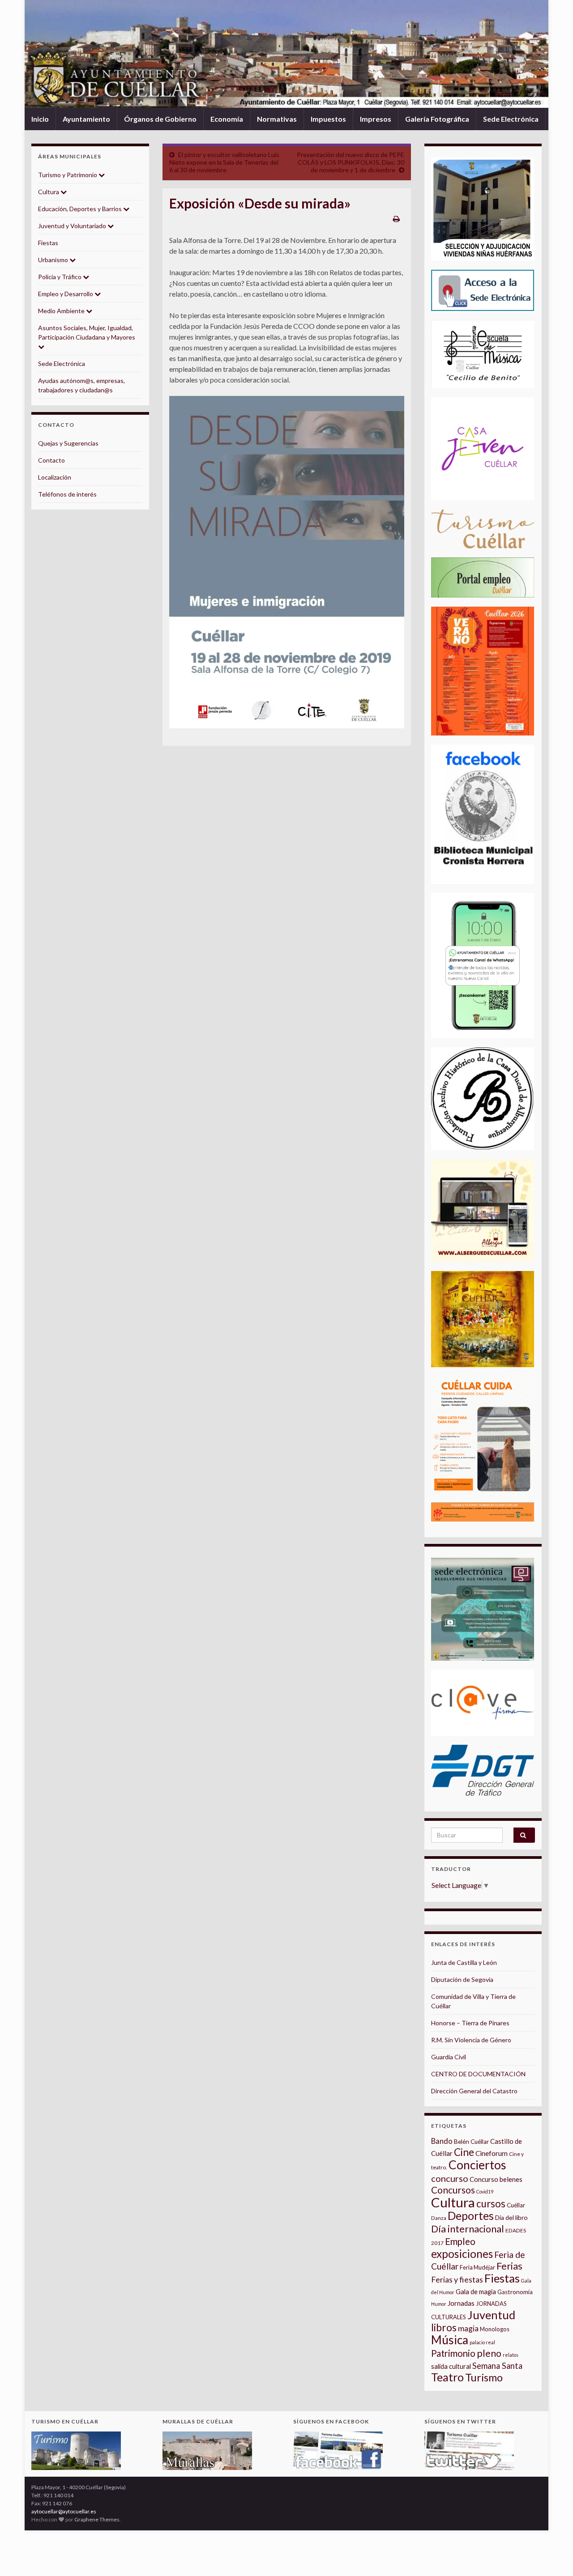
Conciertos (477, 2165)
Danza (439, 2218)
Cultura (49, 192)
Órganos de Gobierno (160, 119)
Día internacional (468, 2229)
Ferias (509, 2266)
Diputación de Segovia (462, 1979)
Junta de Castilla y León (464, 1962)
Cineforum (492, 2153)
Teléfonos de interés (67, 494)
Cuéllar (516, 2205)
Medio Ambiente (62, 311)
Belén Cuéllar (471, 2142)
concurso (450, 2178)
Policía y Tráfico (60, 277)
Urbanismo (54, 260)
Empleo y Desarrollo (66, 294)
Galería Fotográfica (437, 119)
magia (468, 2328)
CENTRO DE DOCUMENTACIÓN (478, 2074)
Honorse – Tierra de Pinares (470, 2023)
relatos (511, 2355)
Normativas (277, 119)
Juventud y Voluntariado (73, 226)
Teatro (447, 2377)
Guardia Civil (449, 2057)
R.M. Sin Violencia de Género (471, 2040)
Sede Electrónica (511, 119)
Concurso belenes (496, 2179)
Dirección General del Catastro (474, 2091)
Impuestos (328, 119)
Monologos (495, 2329)
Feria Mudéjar (477, 2267)
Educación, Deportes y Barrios (81, 209)
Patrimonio (453, 2353)
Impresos (376, 119)
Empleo (460, 2241)
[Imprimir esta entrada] (396, 219)
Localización (55, 477)
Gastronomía (515, 2292)
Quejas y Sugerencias (68, 443)
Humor (439, 2304)
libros (444, 2327)
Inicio (40, 119)
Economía (227, 119)
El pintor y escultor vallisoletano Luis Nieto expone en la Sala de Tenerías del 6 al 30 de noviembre (224, 162)
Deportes (471, 2216)
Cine (464, 2152)
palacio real (482, 2342)
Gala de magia (476, 2292)
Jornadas (461, 2303)
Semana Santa (497, 2366)
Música (450, 2340)
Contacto (51, 460)
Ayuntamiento (86, 119)
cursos (491, 2204)
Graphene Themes (97, 2519)
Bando (442, 2141)
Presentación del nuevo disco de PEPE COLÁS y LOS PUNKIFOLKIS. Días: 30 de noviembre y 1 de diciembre (351, 162)
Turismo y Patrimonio (68, 175)
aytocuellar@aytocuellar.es (64, 2511)
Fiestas (48, 243)
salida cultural (451, 2366)
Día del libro (511, 2217)
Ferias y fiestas (457, 2279)
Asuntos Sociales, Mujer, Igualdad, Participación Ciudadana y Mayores (87, 332)
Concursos (453, 2190)
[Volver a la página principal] (286, 54)
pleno (489, 2353)
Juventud (491, 2315)
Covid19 (485, 2191)
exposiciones (462, 2254)
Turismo (484, 2377)
